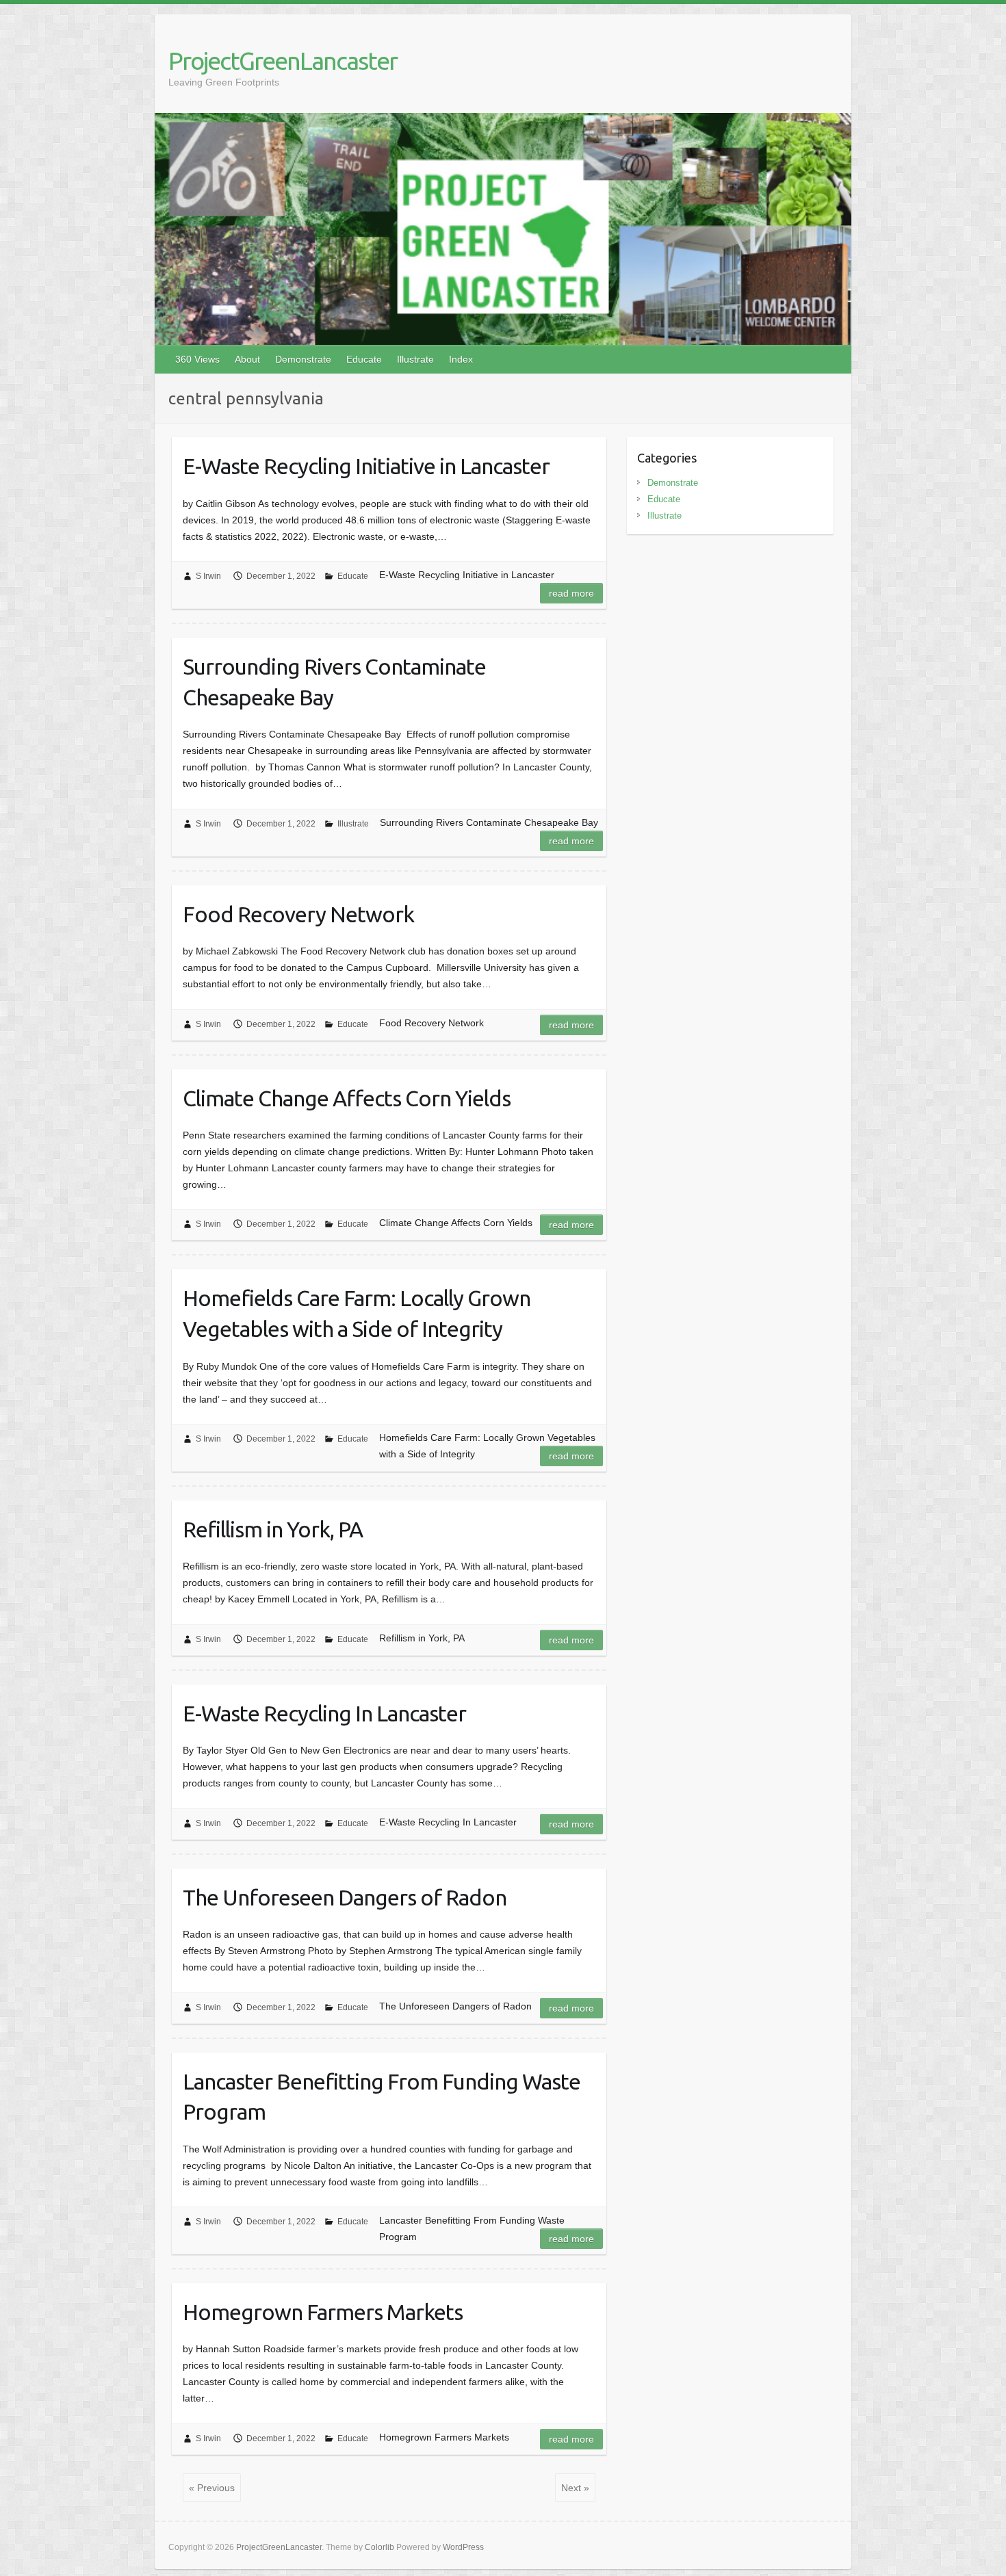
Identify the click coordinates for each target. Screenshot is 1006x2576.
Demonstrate (303, 359)
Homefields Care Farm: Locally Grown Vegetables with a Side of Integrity (357, 1313)
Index (461, 359)
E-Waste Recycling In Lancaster (324, 1713)
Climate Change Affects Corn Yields (347, 1098)
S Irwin (208, 576)
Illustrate (415, 359)
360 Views (197, 359)
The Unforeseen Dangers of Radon (345, 1897)
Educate (364, 359)
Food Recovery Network (298, 914)
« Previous (212, 2488)
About (247, 359)
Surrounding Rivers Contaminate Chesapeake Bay (334, 682)
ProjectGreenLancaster (283, 61)
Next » (575, 2488)
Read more (571, 593)
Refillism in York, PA (273, 1529)
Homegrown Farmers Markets (323, 2312)
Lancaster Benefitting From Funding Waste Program (382, 2097)
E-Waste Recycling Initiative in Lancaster (366, 466)
